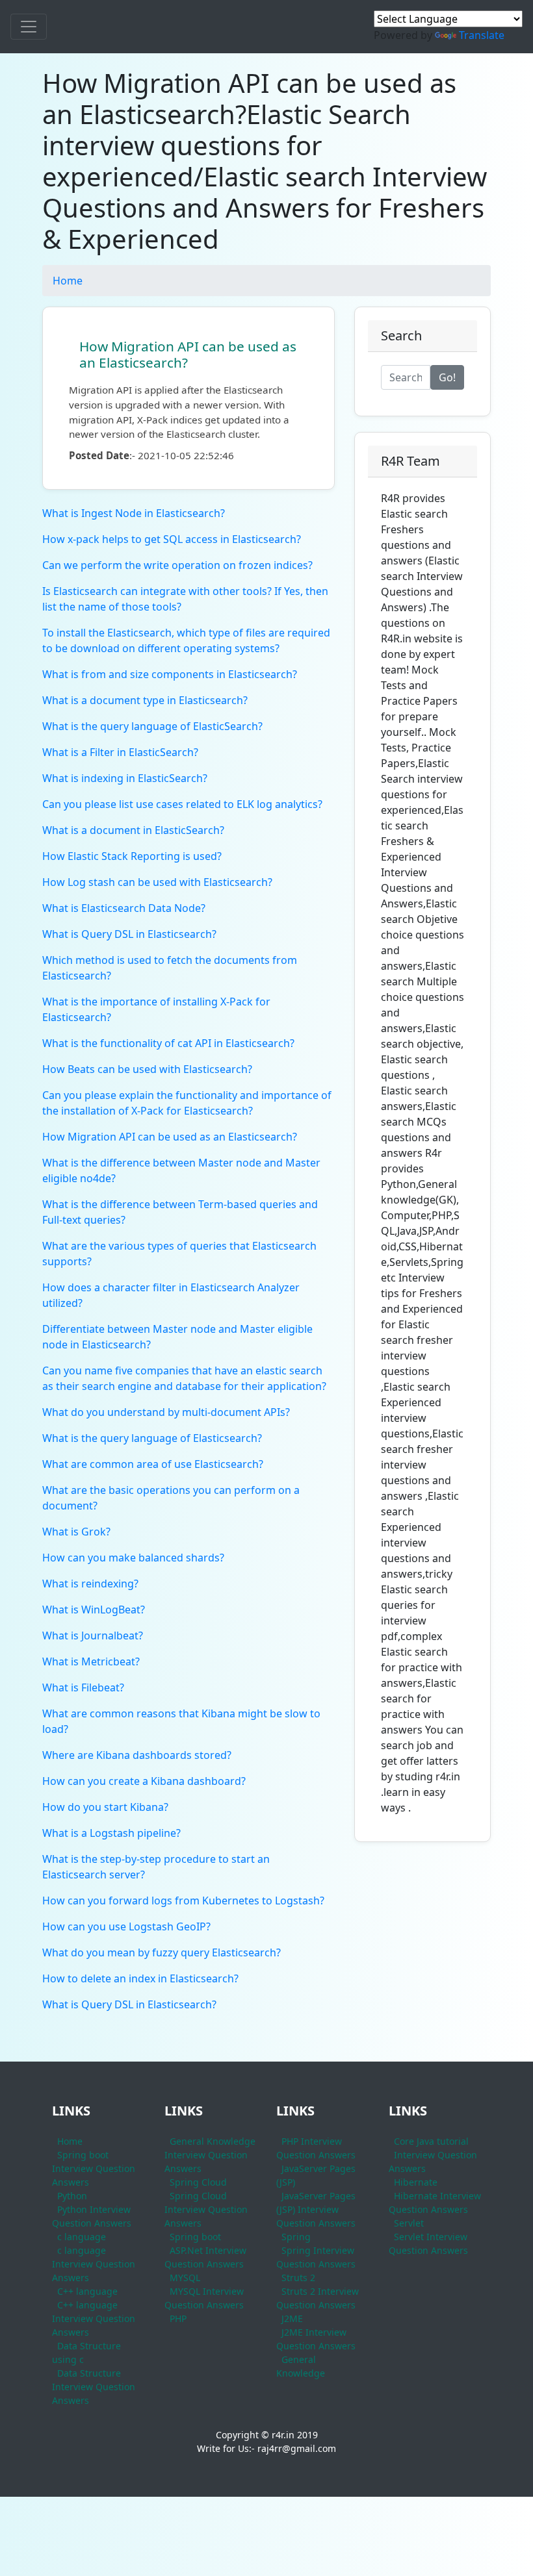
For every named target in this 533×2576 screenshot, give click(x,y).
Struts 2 (298, 2278)
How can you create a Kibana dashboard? (144, 1781)
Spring (296, 2237)
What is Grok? (76, 1532)
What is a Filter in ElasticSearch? (120, 752)
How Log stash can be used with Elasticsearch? (157, 882)
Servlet (409, 2223)
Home (68, 281)
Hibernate (416, 2182)
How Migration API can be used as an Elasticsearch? (188, 354)
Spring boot (195, 2237)
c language (82, 2237)
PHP (178, 2318)
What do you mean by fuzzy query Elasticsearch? (162, 1952)
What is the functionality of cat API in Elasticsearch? (168, 1043)
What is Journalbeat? (93, 1635)
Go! (447, 377)
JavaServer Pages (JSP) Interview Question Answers (316, 2209)
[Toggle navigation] (29, 27)
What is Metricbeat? (91, 1661)
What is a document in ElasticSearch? (133, 830)
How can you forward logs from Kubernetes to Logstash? (183, 1900)
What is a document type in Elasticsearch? (145, 700)
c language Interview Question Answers (94, 2264)
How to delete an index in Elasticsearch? (140, 1978)
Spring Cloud (198, 2182)
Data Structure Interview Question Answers (94, 2387)
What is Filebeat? (83, 1687)
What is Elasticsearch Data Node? (124, 908)
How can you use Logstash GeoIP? (126, 1926)
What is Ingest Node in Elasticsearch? (134, 513)
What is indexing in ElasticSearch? (125, 778)
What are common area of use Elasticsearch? (153, 1464)
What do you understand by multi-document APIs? (166, 1412)
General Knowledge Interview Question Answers (210, 2155)
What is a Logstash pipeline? (111, 1833)
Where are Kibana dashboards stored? (137, 1755)
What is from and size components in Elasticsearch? (170, 674)
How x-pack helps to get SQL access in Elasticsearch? (172, 539)
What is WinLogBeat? (94, 1610)
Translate (482, 35)
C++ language (87, 2291)
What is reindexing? (90, 1584)
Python (72, 2196)
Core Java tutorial (431, 2141)
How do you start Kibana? (105, 1807)
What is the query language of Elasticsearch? (152, 1438)
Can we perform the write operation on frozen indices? (177, 565)
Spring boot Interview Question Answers (94, 2168)
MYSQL (185, 2278)
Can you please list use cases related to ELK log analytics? (182, 804)
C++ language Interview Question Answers (94, 2318)
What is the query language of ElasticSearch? (152, 726)
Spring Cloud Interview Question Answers (206, 2209)
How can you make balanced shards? (133, 1558)
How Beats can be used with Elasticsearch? (147, 1069)
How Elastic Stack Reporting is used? (132, 856)
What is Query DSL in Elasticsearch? (129, 934)
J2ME (292, 2318)
